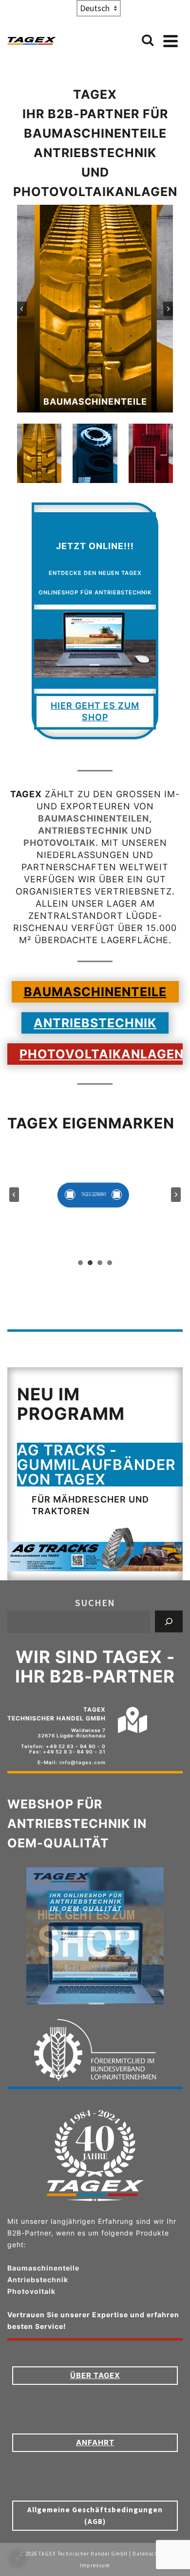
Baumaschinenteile (43, 2268)
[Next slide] (168, 309)
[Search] (148, 41)
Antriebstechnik (83, 831)
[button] (39, 453)
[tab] (80, 1263)
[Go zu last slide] (22, 309)
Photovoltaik (59, 843)
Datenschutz (150, 2554)
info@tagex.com (83, 1762)
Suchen (95, 1602)
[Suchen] (169, 1621)
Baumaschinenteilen (94, 818)
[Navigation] (171, 41)
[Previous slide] (14, 1195)
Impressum (95, 2565)
